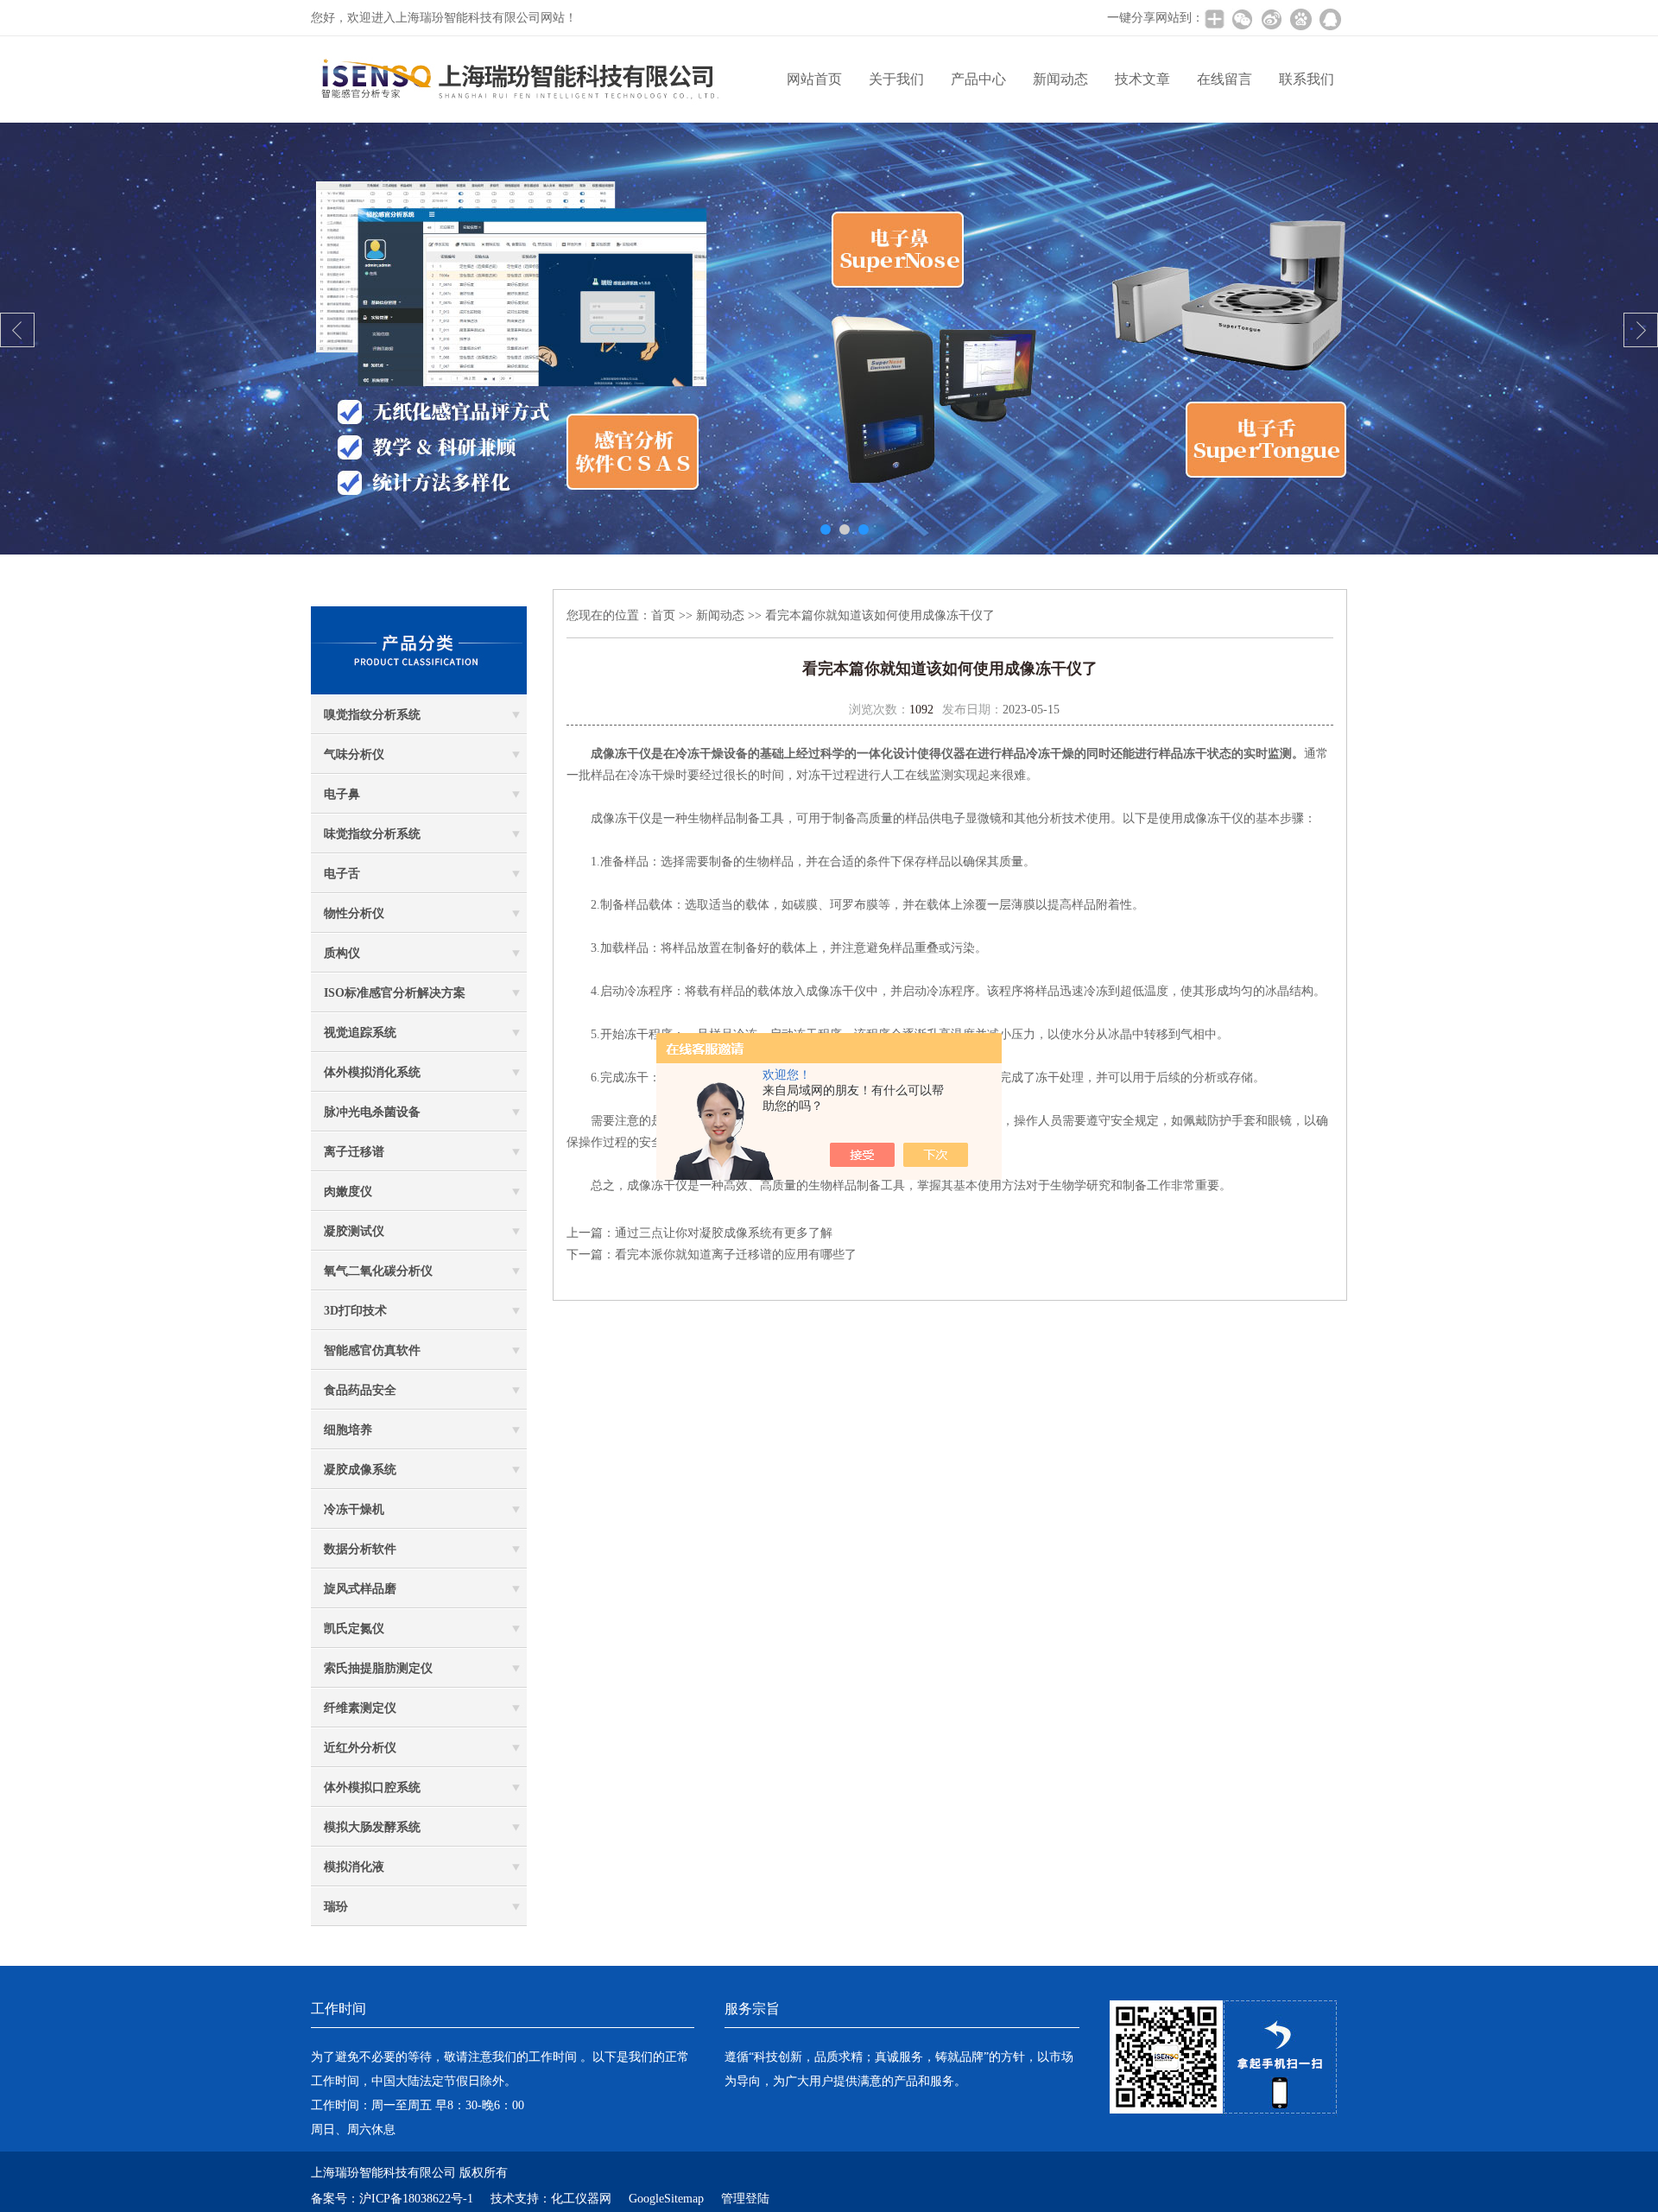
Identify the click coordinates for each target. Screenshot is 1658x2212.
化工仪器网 (581, 2199)
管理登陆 (745, 2199)
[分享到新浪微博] (1271, 19)
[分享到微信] (1242, 19)
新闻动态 (1060, 79)
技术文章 (1142, 79)
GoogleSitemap (666, 2199)
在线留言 (1225, 79)
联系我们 (1307, 79)
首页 (663, 615)
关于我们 (896, 79)
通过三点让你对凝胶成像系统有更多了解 (724, 1233)
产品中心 (978, 79)
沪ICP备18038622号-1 (416, 2199)
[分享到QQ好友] (1330, 19)
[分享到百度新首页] (1300, 19)
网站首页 (814, 79)
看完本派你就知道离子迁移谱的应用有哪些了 (736, 1255)
